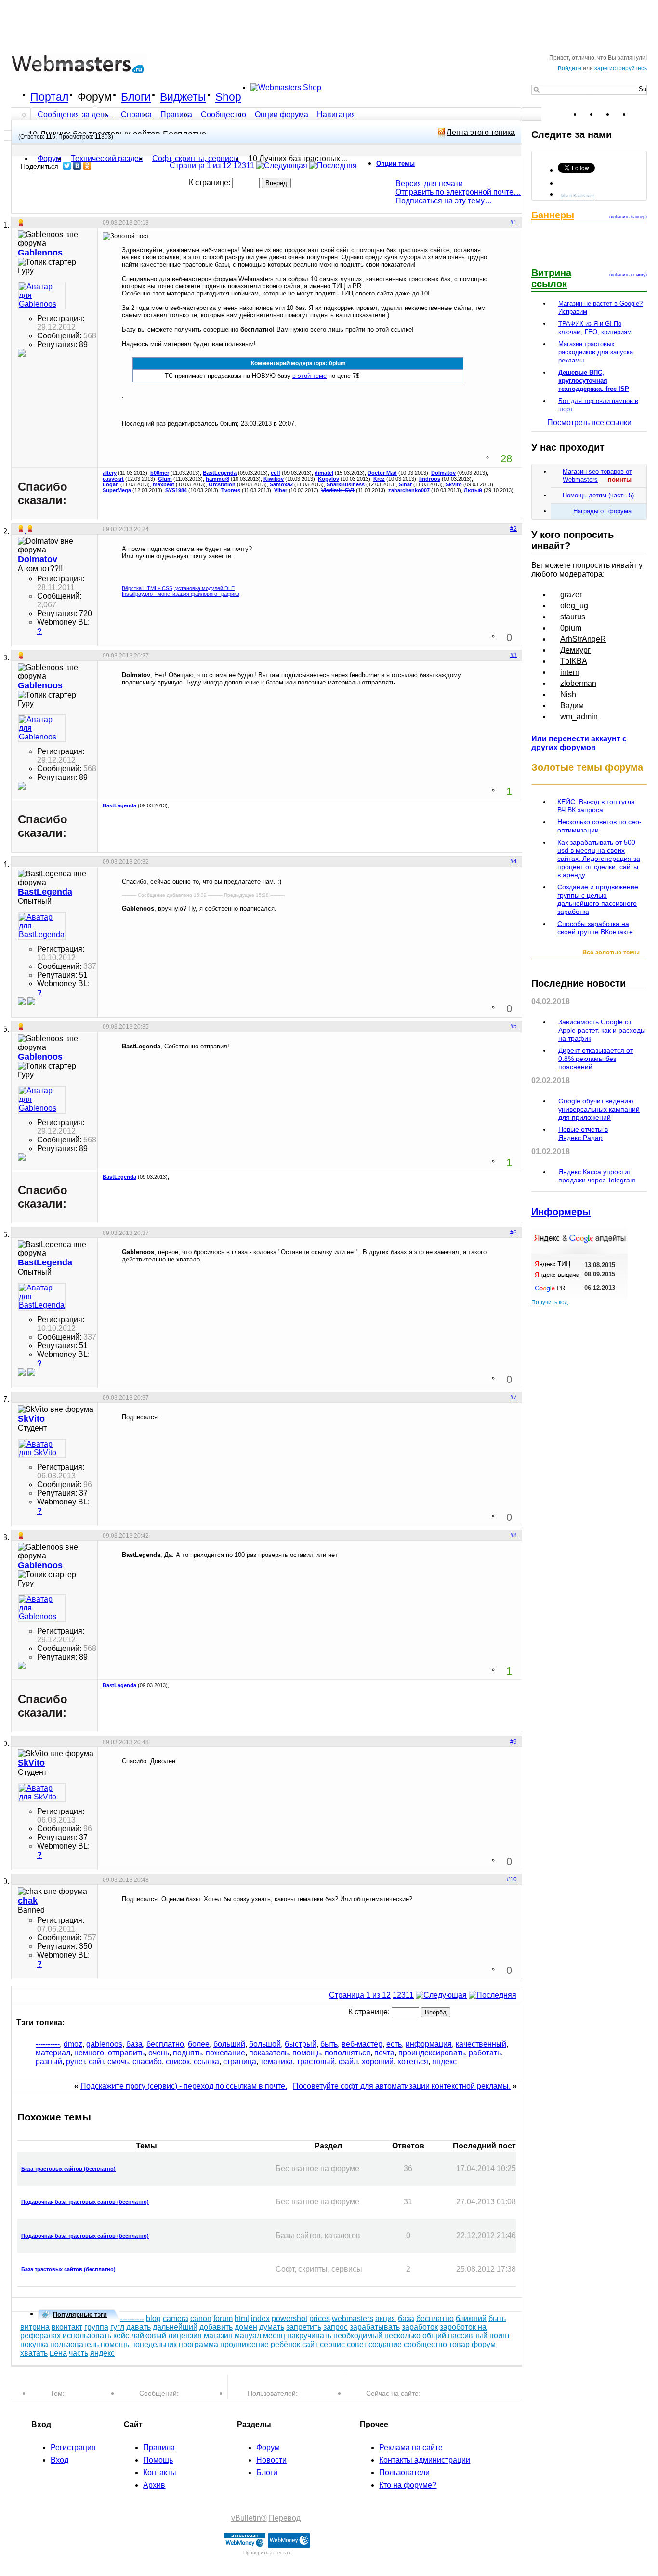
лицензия (185, 2336)
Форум (95, 97)
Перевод (285, 2518)
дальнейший (175, 2327)
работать (485, 2053)
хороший (378, 2061)
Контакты (160, 2473)
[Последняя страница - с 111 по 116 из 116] (333, 166)
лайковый (149, 2336)
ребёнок (285, 2344)
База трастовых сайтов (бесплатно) (68, 2169)
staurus (573, 617)
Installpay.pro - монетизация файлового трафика (181, 594)
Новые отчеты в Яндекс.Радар (583, 1134)
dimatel (324, 473)
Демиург (575, 650)
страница (240, 2061)
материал (53, 2053)
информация (429, 2044)
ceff (276, 473)
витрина (35, 2327)
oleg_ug (574, 606)
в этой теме (309, 376)
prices (320, 2318)
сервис (332, 2344)
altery (110, 473)
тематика (276, 2061)
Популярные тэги (80, 2314)
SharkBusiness (346, 484)
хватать (34, 2353)
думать (272, 2327)
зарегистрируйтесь (621, 68)
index (260, 2318)
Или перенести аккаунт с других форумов (579, 743)
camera (176, 2318)
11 (250, 166)
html (242, 2318)
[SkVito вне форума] (42, 1449)
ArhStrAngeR (583, 639)
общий (434, 2336)
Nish (568, 694)
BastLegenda (220, 473)
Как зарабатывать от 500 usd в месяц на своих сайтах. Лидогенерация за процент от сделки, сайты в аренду (599, 859)
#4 (513, 861)
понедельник (154, 2344)
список (178, 2061)
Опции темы (395, 164)
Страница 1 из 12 (200, 166)
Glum (165, 479)
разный (49, 2061)
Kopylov (329, 479)
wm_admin (579, 717)
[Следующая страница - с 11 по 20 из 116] (282, 166)
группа (96, 2327)
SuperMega (117, 490)
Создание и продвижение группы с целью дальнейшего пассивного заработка (598, 899)
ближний (471, 2318)
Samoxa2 (281, 484)
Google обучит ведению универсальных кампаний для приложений (599, 1109)
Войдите (570, 68)
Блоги (136, 97)
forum (223, 2318)
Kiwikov (274, 479)
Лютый (473, 490)
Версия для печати (429, 183)
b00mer (160, 473)
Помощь (158, 2460)
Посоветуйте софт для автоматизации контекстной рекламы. (402, 2086)
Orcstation (222, 484)
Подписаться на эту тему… (444, 201)
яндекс (444, 2061)
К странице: (211, 182)
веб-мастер (362, 2044)
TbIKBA (574, 661)
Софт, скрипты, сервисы (196, 158)
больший (229, 2044)
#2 (513, 529)
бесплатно (165, 2044)
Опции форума (282, 114)
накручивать (309, 2336)
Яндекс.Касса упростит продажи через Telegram (597, 1176)
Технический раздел (107, 158)
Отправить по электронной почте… (458, 192)
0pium (571, 628)
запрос (336, 2327)
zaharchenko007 (409, 490)
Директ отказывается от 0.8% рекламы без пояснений (596, 1059)
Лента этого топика (481, 132)
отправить (126, 2053)
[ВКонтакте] (77, 166)
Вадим (572, 705)
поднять (187, 2053)
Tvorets (231, 490)
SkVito (454, 484)
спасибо (147, 2061)
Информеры (561, 1212)
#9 (513, 1742)
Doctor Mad (382, 473)
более (199, 2044)
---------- (48, 2044)
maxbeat (164, 484)
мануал (248, 2336)
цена (58, 2353)
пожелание (225, 2053)
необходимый (358, 2336)
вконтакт (67, 2327)
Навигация (336, 114)
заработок (420, 2327)
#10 (512, 1879)
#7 (513, 1397)
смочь (118, 2061)
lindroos (430, 479)
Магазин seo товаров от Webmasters (597, 476)
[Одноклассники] (87, 166)
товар (459, 2344)
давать (138, 2327)
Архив (154, 2485)
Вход (59, 2460)
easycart (113, 479)
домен (246, 2327)
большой (265, 2044)
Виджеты (183, 97)
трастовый (316, 2061)
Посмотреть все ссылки (589, 423)
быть (329, 2044)
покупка (34, 2344)
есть (394, 2044)
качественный (481, 2044)
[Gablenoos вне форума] (42, 295)
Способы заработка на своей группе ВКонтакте (595, 928)
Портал (49, 97)
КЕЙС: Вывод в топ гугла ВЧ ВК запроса (596, 806)
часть (79, 2353)
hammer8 (217, 479)
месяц (274, 2336)
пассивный (468, 2336)
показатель (269, 2053)
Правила (176, 114)
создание (385, 2344)
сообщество (425, 2344)
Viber (281, 490)
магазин (218, 2336)
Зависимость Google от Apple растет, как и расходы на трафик (602, 1030)
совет (357, 2344)
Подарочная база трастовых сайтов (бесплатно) (85, 2202)
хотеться (413, 2061)
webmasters (353, 2318)
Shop (228, 97)
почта (384, 2053)
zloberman (578, 683)
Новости (271, 2460)
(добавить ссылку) (628, 275)
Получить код (550, 1302)
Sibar (405, 484)
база (134, 2044)
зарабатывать (375, 2327)
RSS (639, 114)
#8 (513, 1535)
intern (570, 672)
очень (159, 2053)
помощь (307, 2053)
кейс (121, 2336)
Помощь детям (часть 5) (598, 495)
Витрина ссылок (551, 278)
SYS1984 (176, 490)
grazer (571, 595)
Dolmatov (443, 473)
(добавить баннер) (628, 217)
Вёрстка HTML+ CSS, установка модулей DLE (178, 588)
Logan (111, 484)
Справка (136, 114)
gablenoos (104, 2044)
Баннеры (553, 215)
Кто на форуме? (408, 2485)
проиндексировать (432, 2053)
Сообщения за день (74, 114)
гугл (117, 2327)
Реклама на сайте (411, 2448)
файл (348, 2061)
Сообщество (224, 114)
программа (198, 2344)
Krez (379, 479)
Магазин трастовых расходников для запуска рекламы (596, 352)
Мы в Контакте (578, 195)
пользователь (74, 2344)
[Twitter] (67, 166)
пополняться (348, 2053)
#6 (513, 1233)
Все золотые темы (611, 952)
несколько (402, 2336)
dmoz (73, 2044)
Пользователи (404, 2473)
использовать (87, 2336)
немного (89, 2053)
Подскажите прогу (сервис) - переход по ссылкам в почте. (184, 2086)
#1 (513, 222)
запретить (304, 2327)
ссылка (206, 2061)
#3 (513, 655)
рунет (75, 2061)
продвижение (244, 2344)
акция (386, 2318)
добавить (216, 2327)
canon (201, 2318)
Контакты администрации (425, 2460)
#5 (513, 1026)
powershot (290, 2318)
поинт (500, 2336)
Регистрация (73, 2448)
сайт (96, 2061)
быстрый (301, 2044)
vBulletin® (249, 2518)
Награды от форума (602, 511)
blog (153, 2318)
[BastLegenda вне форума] (42, 926)
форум (484, 2344)
